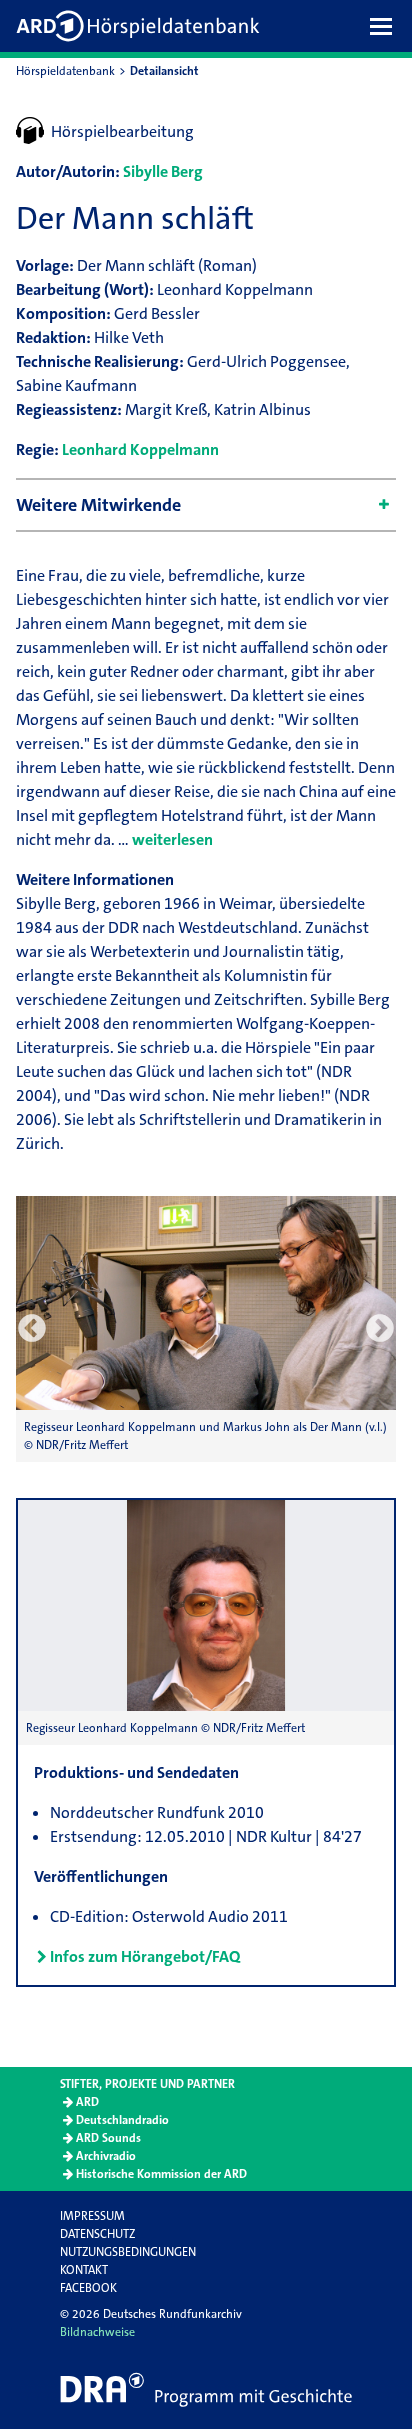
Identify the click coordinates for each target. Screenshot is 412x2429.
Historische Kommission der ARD (161, 2174)
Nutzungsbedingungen (128, 2252)
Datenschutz (97, 2234)
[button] (386, 26)
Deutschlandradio (122, 2120)
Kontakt (84, 2270)
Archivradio (106, 2156)
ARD (87, 2102)
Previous (32, 1328)
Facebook (88, 2288)
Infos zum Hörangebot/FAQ (145, 1956)
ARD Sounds (108, 2138)
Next (380, 1328)
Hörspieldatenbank (65, 71)
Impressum (92, 2216)
